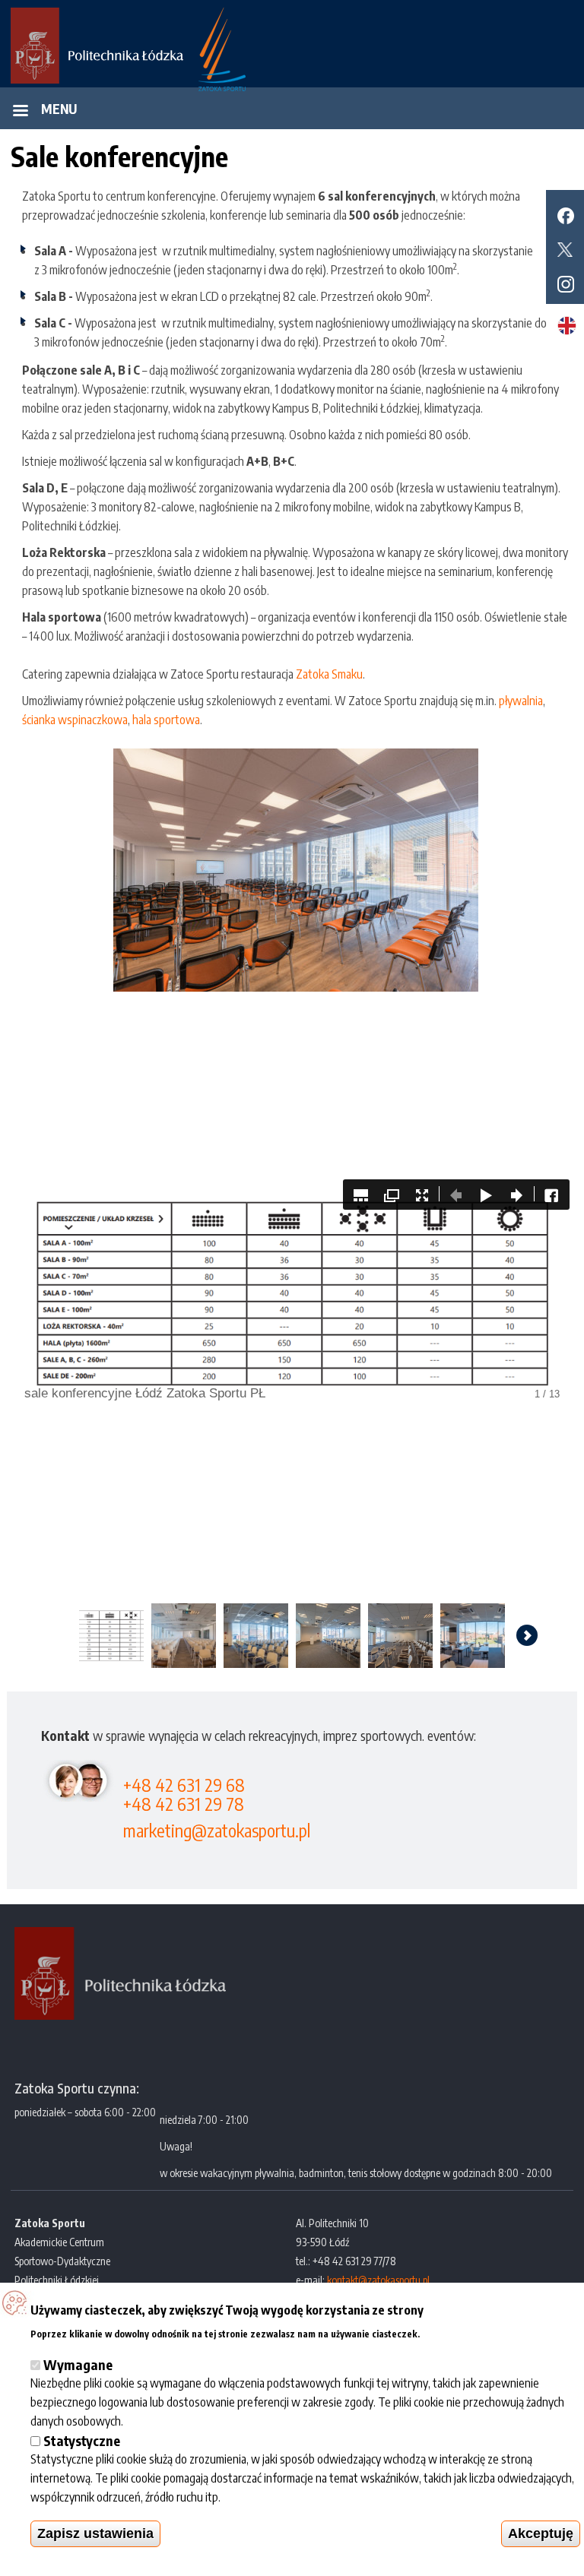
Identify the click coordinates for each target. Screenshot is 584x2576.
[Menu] (20, 112)
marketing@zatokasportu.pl (217, 1830)
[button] (296, 870)
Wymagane (78, 2364)
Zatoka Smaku (329, 674)
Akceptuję (541, 2533)
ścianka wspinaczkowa (75, 720)
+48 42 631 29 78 (184, 1804)
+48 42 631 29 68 (184, 1785)
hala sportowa (166, 720)
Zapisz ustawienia (95, 2533)
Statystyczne (82, 2440)
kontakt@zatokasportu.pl (378, 2280)
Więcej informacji (467, 2332)
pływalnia (521, 701)
